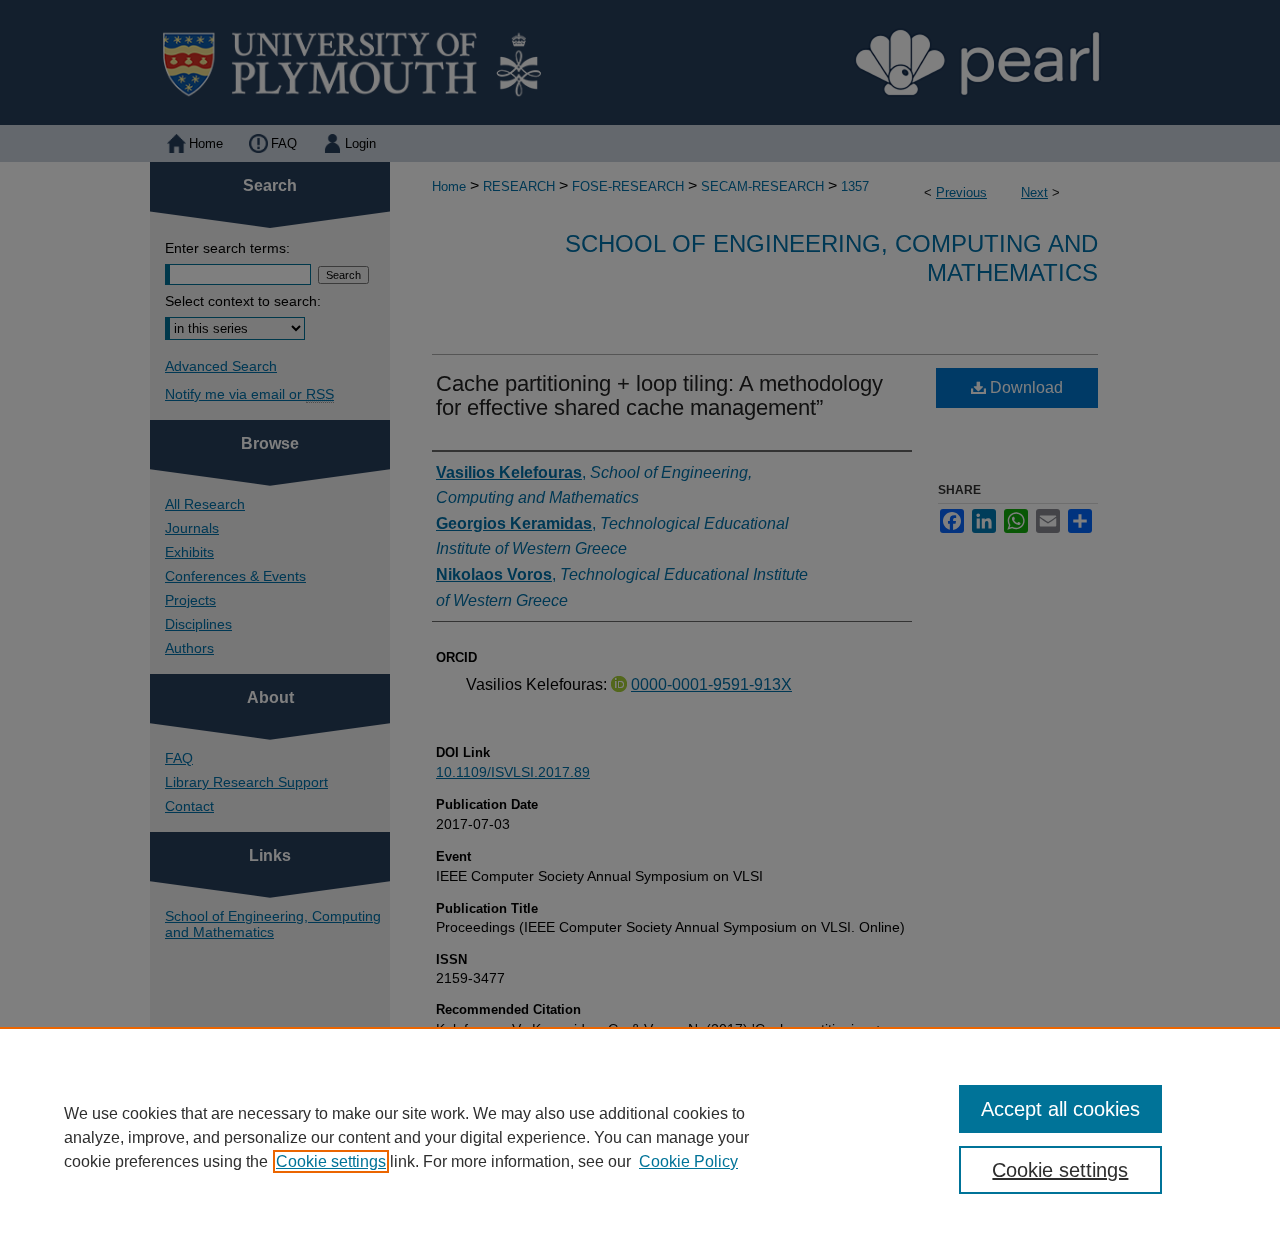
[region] (640, 1137)
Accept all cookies (1060, 1109)
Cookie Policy (688, 1161)
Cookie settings (331, 1161)
